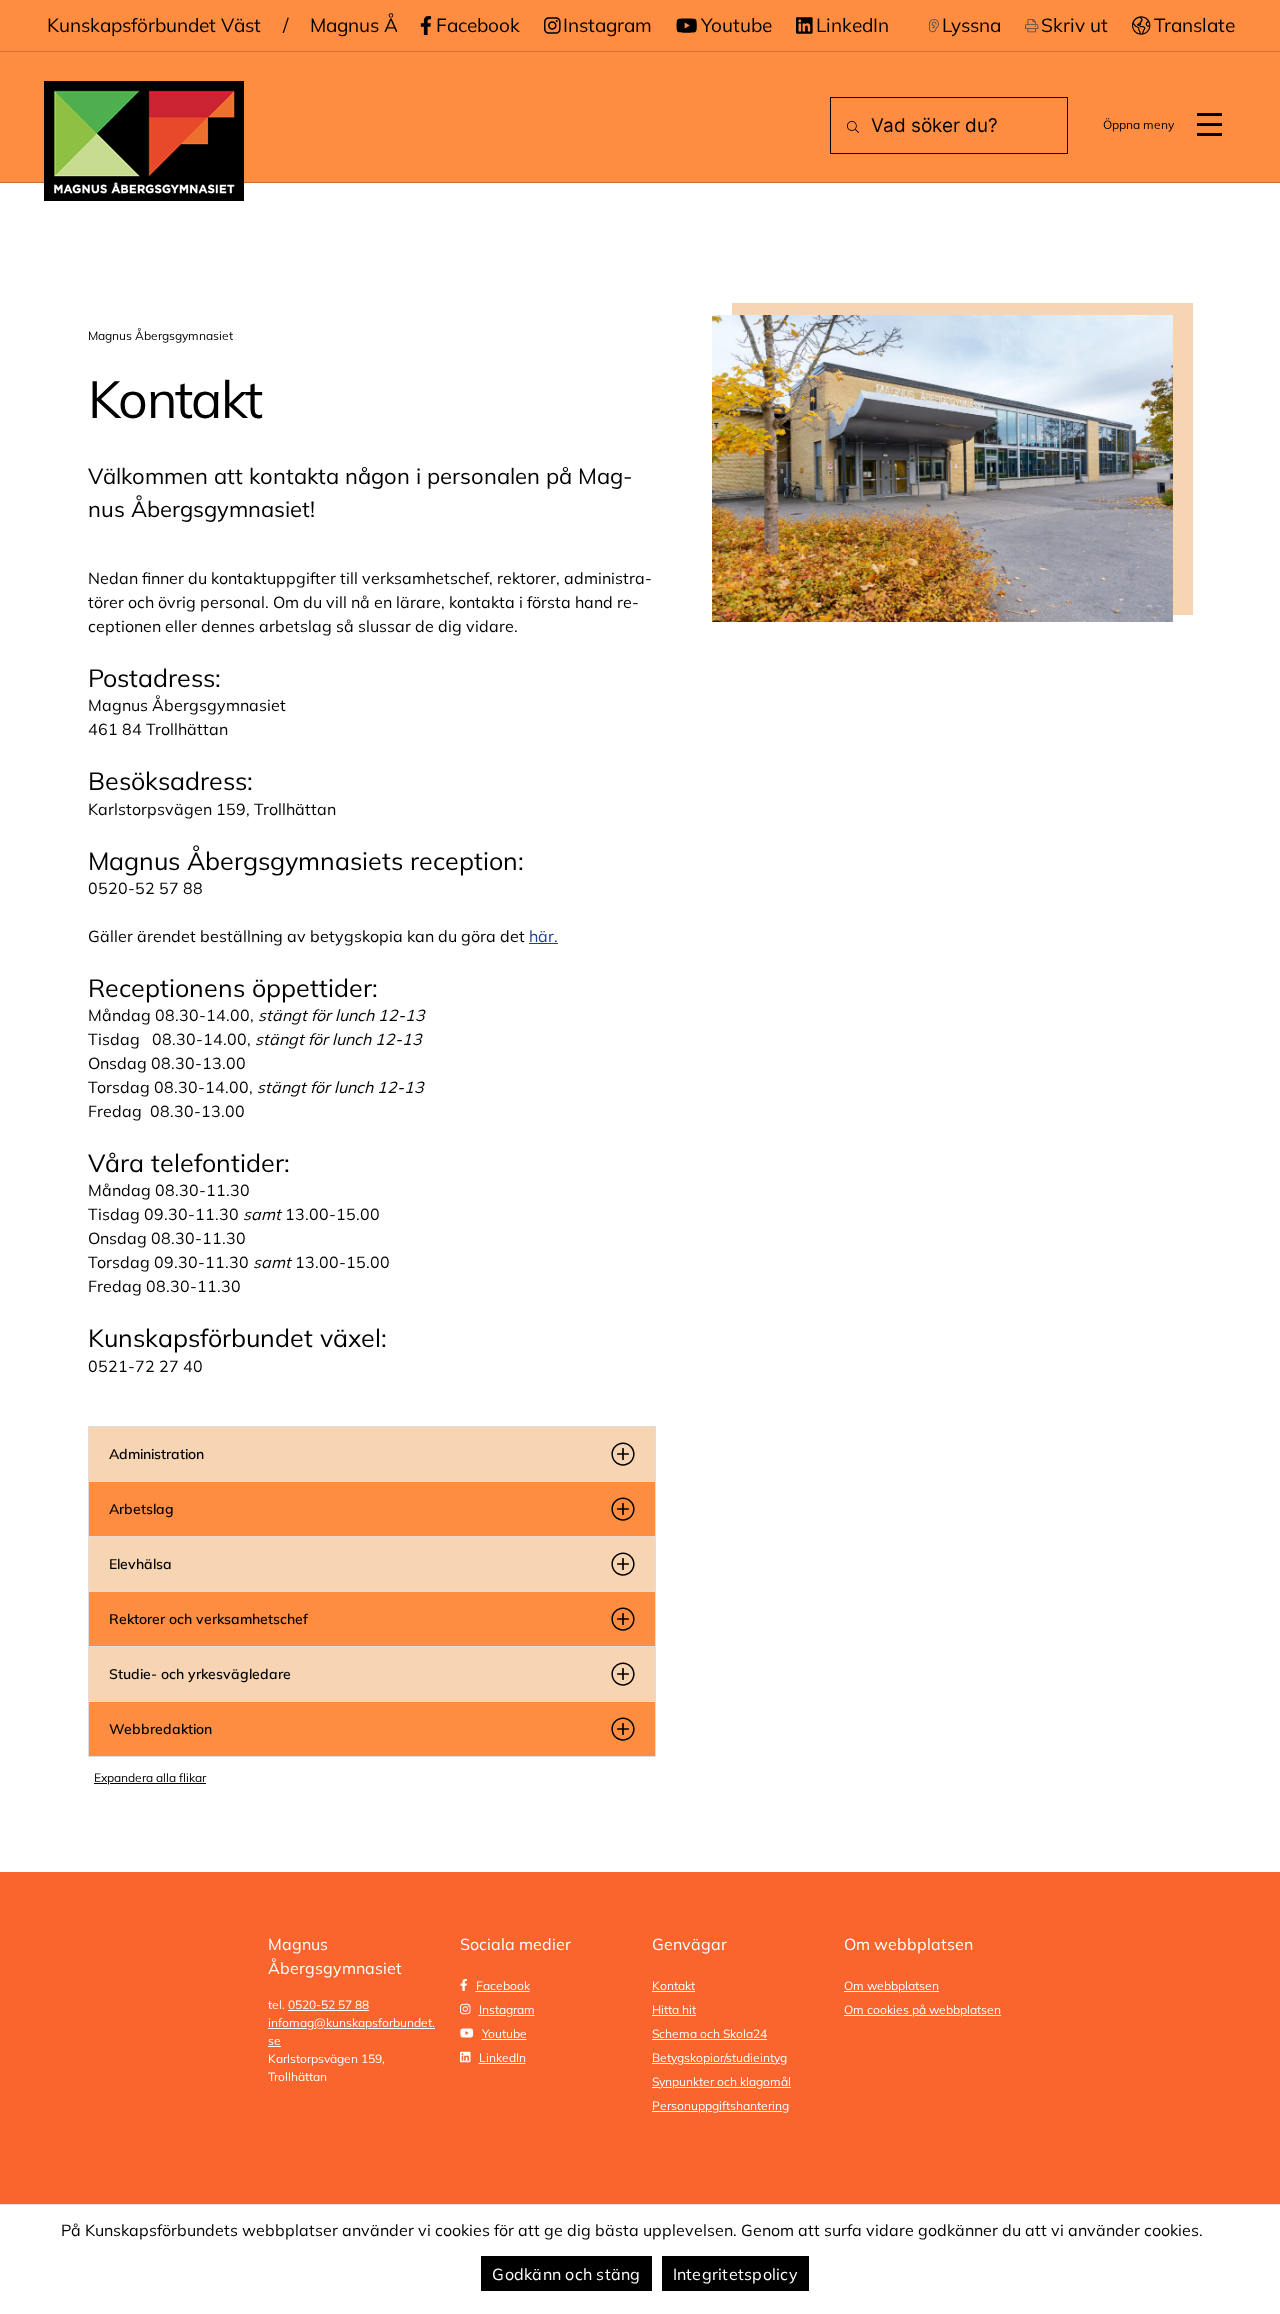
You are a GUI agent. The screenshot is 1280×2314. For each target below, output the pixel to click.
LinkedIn (852, 25)
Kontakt (673, 1985)
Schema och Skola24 (709, 2033)
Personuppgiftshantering (720, 2105)
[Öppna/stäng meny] (1209, 125)
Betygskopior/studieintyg (719, 2057)
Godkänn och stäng (566, 2274)
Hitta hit (674, 2009)
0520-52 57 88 (328, 2004)
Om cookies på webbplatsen (922, 2009)
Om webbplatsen (891, 1985)
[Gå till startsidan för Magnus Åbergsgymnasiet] (144, 141)
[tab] (372, 1454)
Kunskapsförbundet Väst (154, 25)
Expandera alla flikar (150, 1777)
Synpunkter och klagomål (721, 2081)
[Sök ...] (849, 127)
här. (543, 936)
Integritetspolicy (735, 2274)
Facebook (478, 25)
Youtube (736, 25)
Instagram (607, 25)
